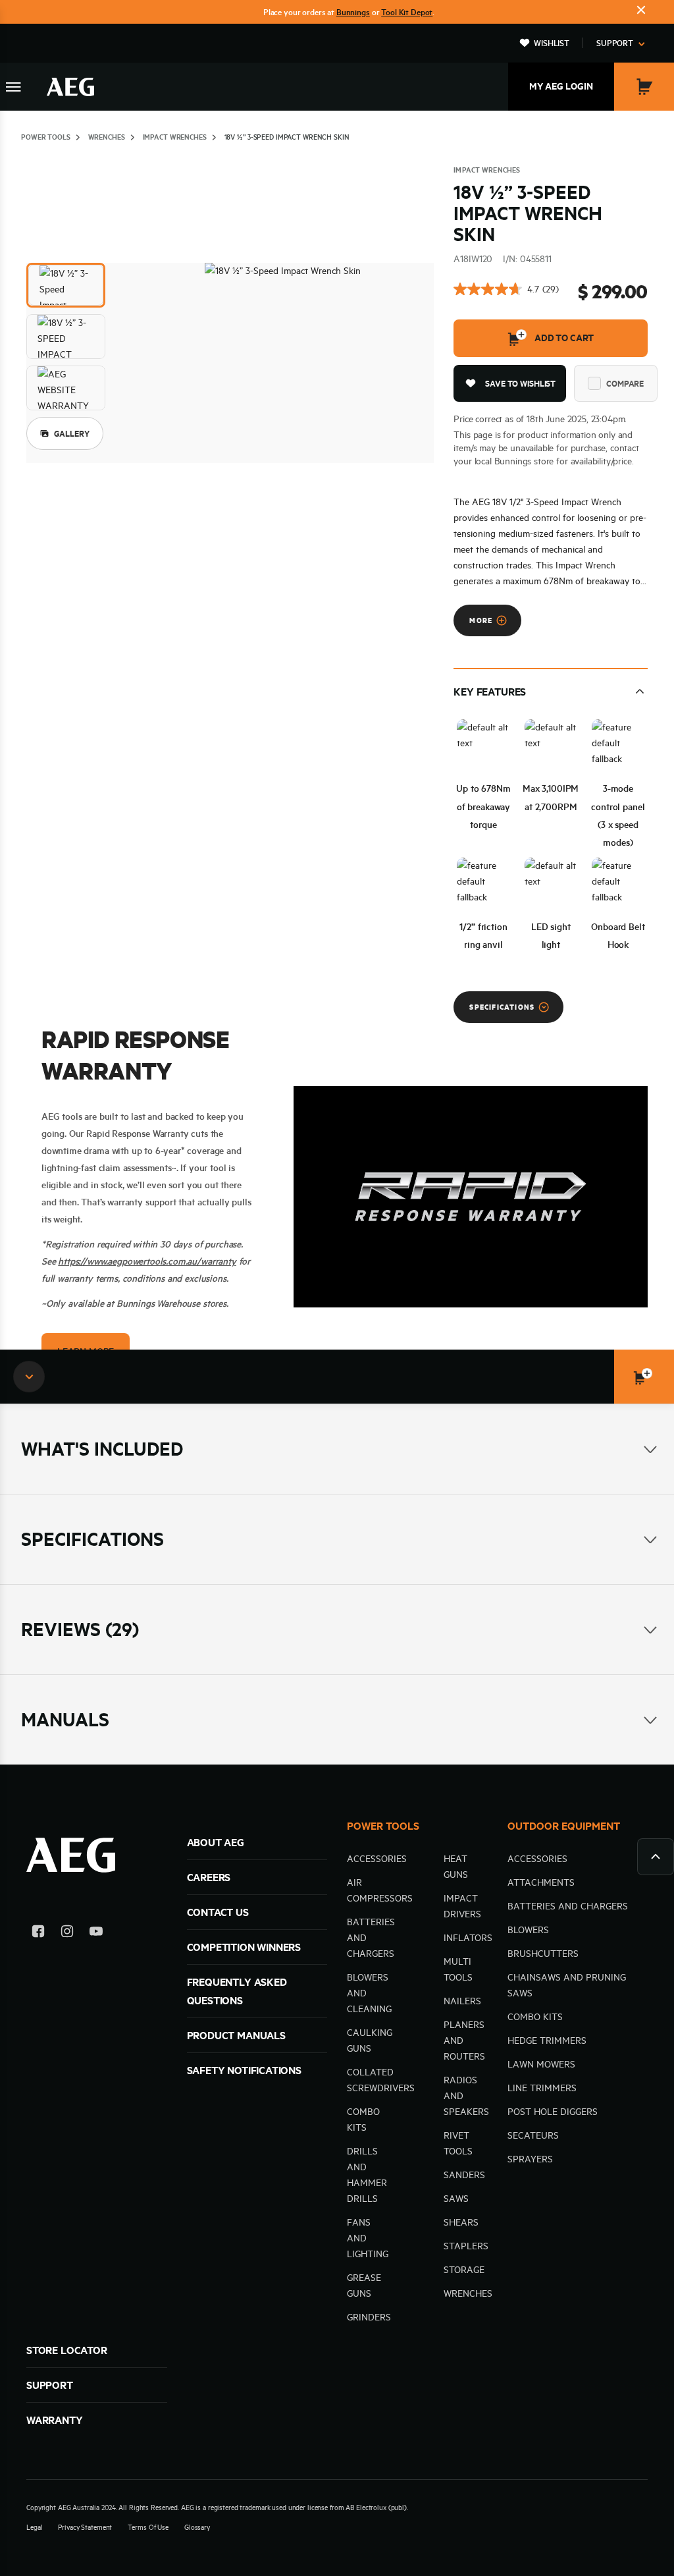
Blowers (528, 1930)
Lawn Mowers (541, 2064)
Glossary (197, 2527)
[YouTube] (96, 1933)
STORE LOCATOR (67, 2350)
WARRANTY (55, 2420)
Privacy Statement (85, 2527)
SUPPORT (50, 2385)
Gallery (72, 433)
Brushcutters (543, 1954)
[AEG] (70, 87)
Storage (464, 2270)
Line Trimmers (542, 2088)
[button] (66, 285)
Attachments (541, 1882)
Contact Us (218, 1912)
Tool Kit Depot (407, 12)
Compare (625, 383)
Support (615, 43)
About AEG (216, 1842)
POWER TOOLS (383, 1826)
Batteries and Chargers (568, 1906)
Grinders (369, 2317)
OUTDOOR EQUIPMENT (564, 1826)
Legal (34, 2527)
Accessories (377, 1859)
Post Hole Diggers (553, 2112)
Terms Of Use (148, 2527)
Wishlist (552, 43)
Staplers (466, 2246)
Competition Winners (244, 1947)
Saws (456, 2199)
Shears (461, 2222)
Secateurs (533, 2135)
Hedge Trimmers (547, 2041)
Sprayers (530, 2159)
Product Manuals (236, 2035)
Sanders (464, 2175)
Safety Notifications (244, 2070)
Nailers (462, 2001)
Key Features (490, 692)
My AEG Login (561, 86)
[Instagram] (67, 1933)
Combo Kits (535, 2017)
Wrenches (468, 2293)
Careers (209, 1877)
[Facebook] (38, 1933)
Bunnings (353, 12)
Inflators (468, 1938)
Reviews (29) (80, 1629)
